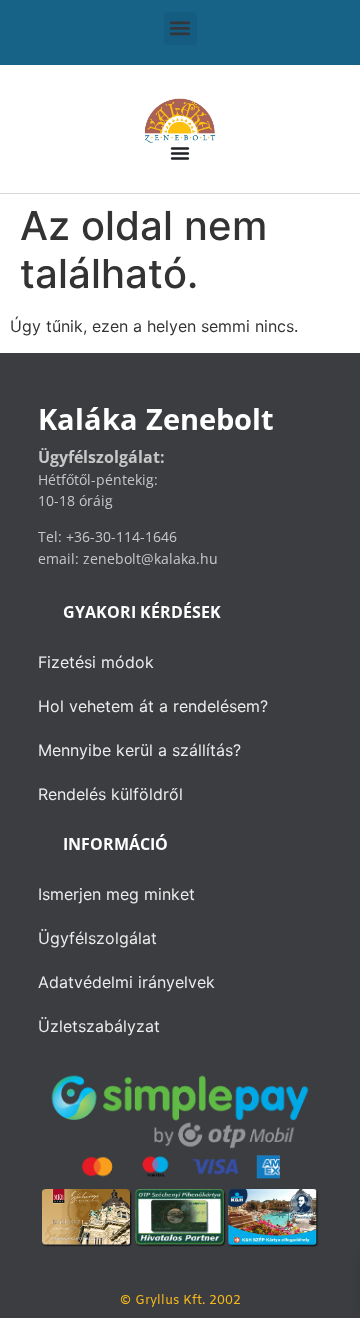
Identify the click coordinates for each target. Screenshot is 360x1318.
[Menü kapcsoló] (180, 153)
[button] (180, 28)
